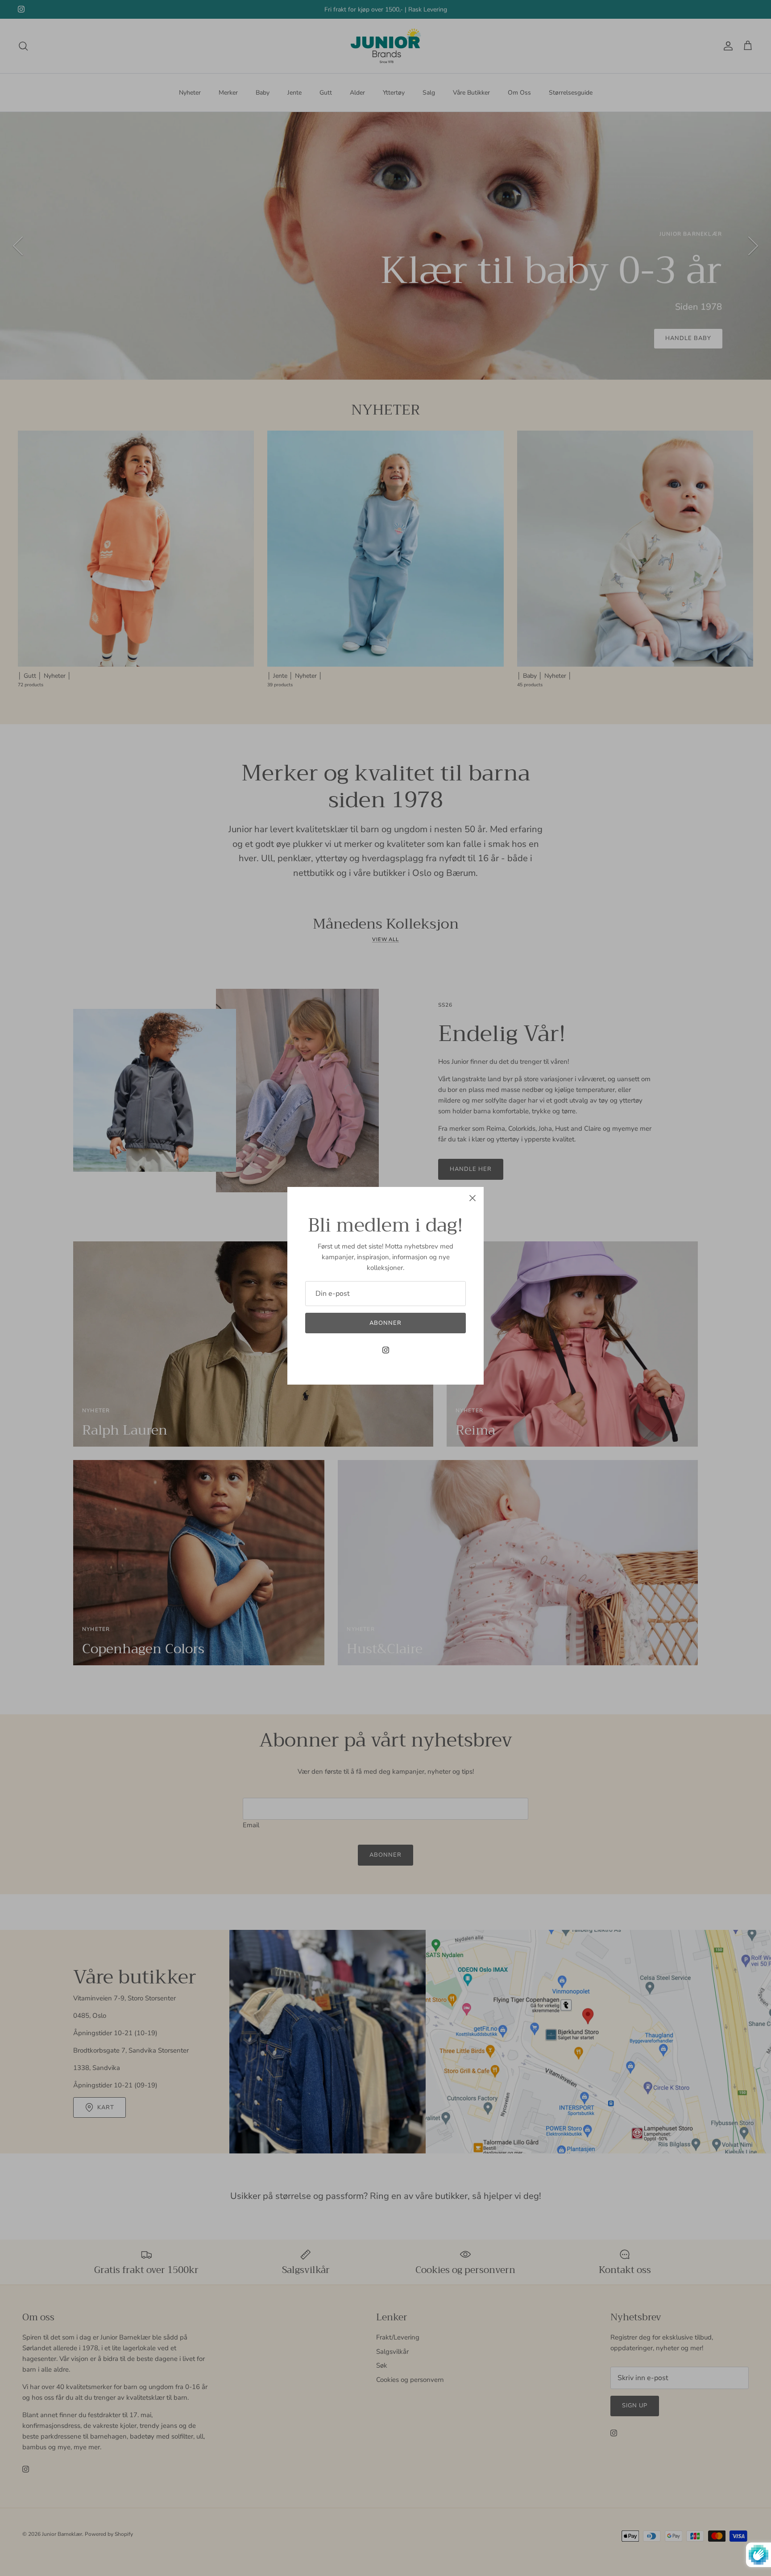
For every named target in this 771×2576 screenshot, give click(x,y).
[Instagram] (386, 1350)
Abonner (385, 1323)
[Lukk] (473, 1198)
